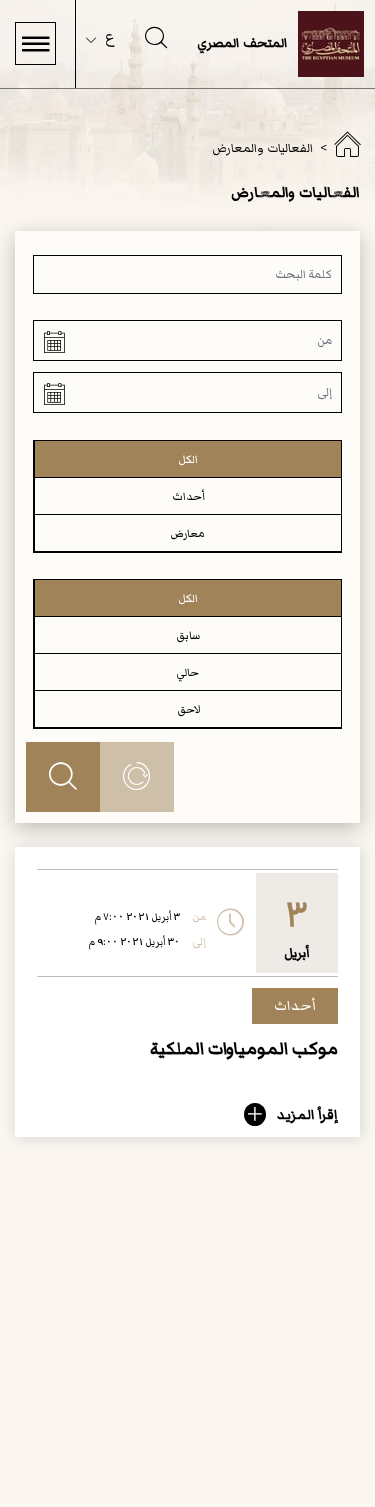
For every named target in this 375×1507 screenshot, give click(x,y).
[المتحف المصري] (347, 151)
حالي (188, 672)
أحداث (188, 496)
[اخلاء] (137, 777)
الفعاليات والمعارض (262, 148)
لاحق (188, 709)
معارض (188, 533)
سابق (188, 635)
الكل (188, 459)
